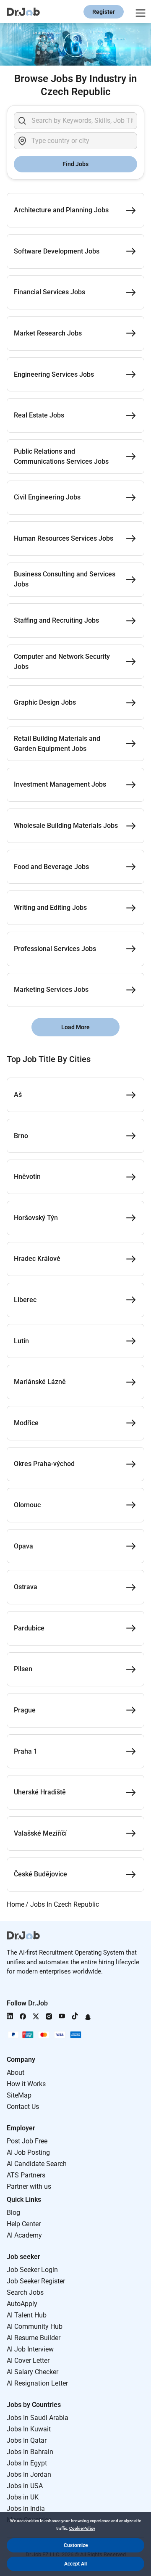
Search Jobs (25, 2292)
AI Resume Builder (34, 2338)
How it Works (26, 2084)
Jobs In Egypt (27, 2463)
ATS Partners (26, 2175)
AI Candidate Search (37, 2164)
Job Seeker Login (32, 2270)
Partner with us (29, 2186)
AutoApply (22, 2304)
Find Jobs (75, 164)
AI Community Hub (35, 2326)
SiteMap (19, 2095)
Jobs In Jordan (29, 2474)
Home (16, 1904)
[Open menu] (139, 12)
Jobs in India (26, 2509)
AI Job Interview (30, 2349)
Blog (13, 2213)
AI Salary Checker (33, 2372)
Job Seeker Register (36, 2281)
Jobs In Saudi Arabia (38, 2418)
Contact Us (23, 2107)
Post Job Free (27, 2141)
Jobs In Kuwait (29, 2429)
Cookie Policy (82, 2528)
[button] (75, 2545)
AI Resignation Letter (37, 2383)
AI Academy (24, 2235)
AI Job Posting (28, 2152)
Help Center (24, 2224)
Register (104, 12)
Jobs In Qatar (27, 2440)
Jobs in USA (25, 2486)
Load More (75, 1027)
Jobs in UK (23, 2497)
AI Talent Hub (27, 2315)
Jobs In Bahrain (30, 2452)
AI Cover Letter (28, 2361)
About (16, 2073)
